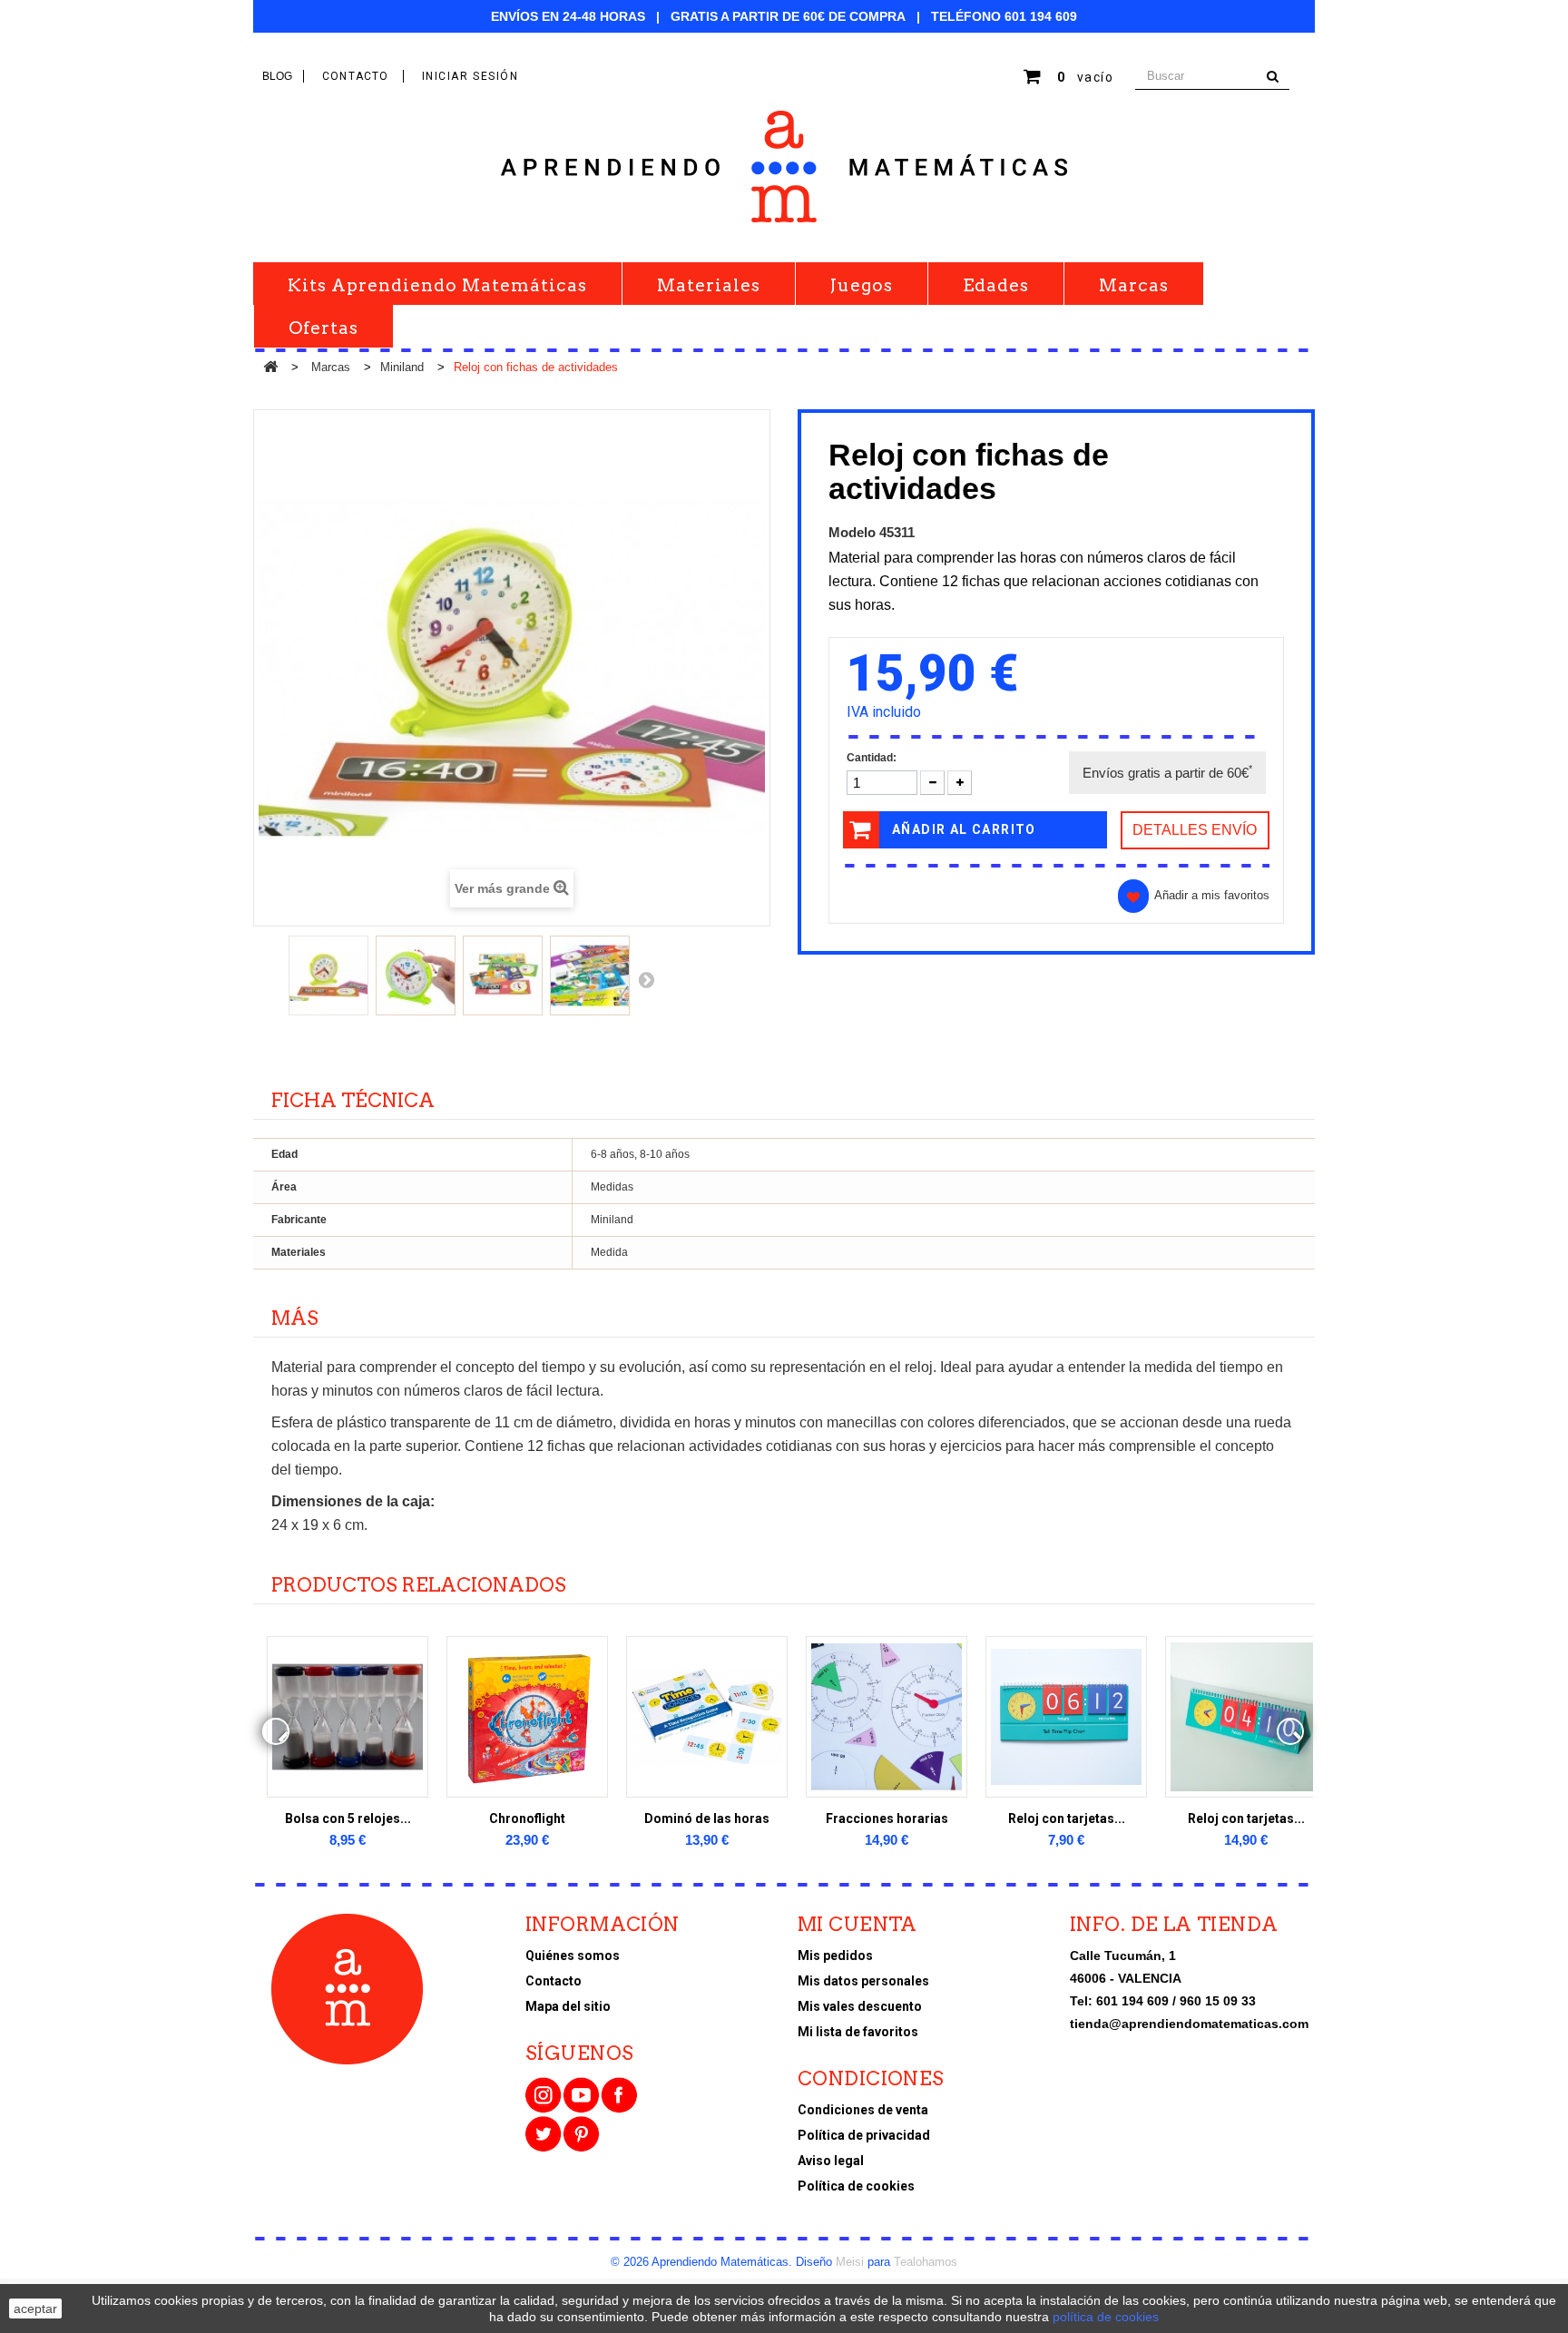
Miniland (402, 367)
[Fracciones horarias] (887, 1717)
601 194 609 (1041, 16)
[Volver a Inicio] (270, 368)
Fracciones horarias (887, 1818)
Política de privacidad (864, 2135)
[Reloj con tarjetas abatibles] (1066, 1717)
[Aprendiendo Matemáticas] (784, 167)
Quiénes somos (573, 1956)
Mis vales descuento (860, 2006)
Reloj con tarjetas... (1067, 1818)
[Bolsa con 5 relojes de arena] (348, 1717)
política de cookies (1106, 2317)
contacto (356, 76)
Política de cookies (856, 2186)
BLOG (277, 76)
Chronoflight (527, 1818)
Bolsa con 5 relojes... (348, 1818)
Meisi (850, 2262)
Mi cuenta (857, 1924)
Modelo (852, 532)
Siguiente (646, 979)
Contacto (554, 1981)
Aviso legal (831, 2161)
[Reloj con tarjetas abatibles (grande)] (1246, 1717)
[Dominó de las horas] (707, 1717)
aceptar (35, 2308)
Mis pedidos (835, 1956)
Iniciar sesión (470, 76)
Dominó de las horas (707, 1818)
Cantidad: (872, 758)
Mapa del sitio (568, 2006)
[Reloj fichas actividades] (328, 975)
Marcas (331, 367)
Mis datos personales (863, 1981)
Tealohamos (926, 2262)
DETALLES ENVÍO (1195, 830)
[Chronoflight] (527, 1717)
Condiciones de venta (863, 2110)
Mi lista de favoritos (858, 2032)
